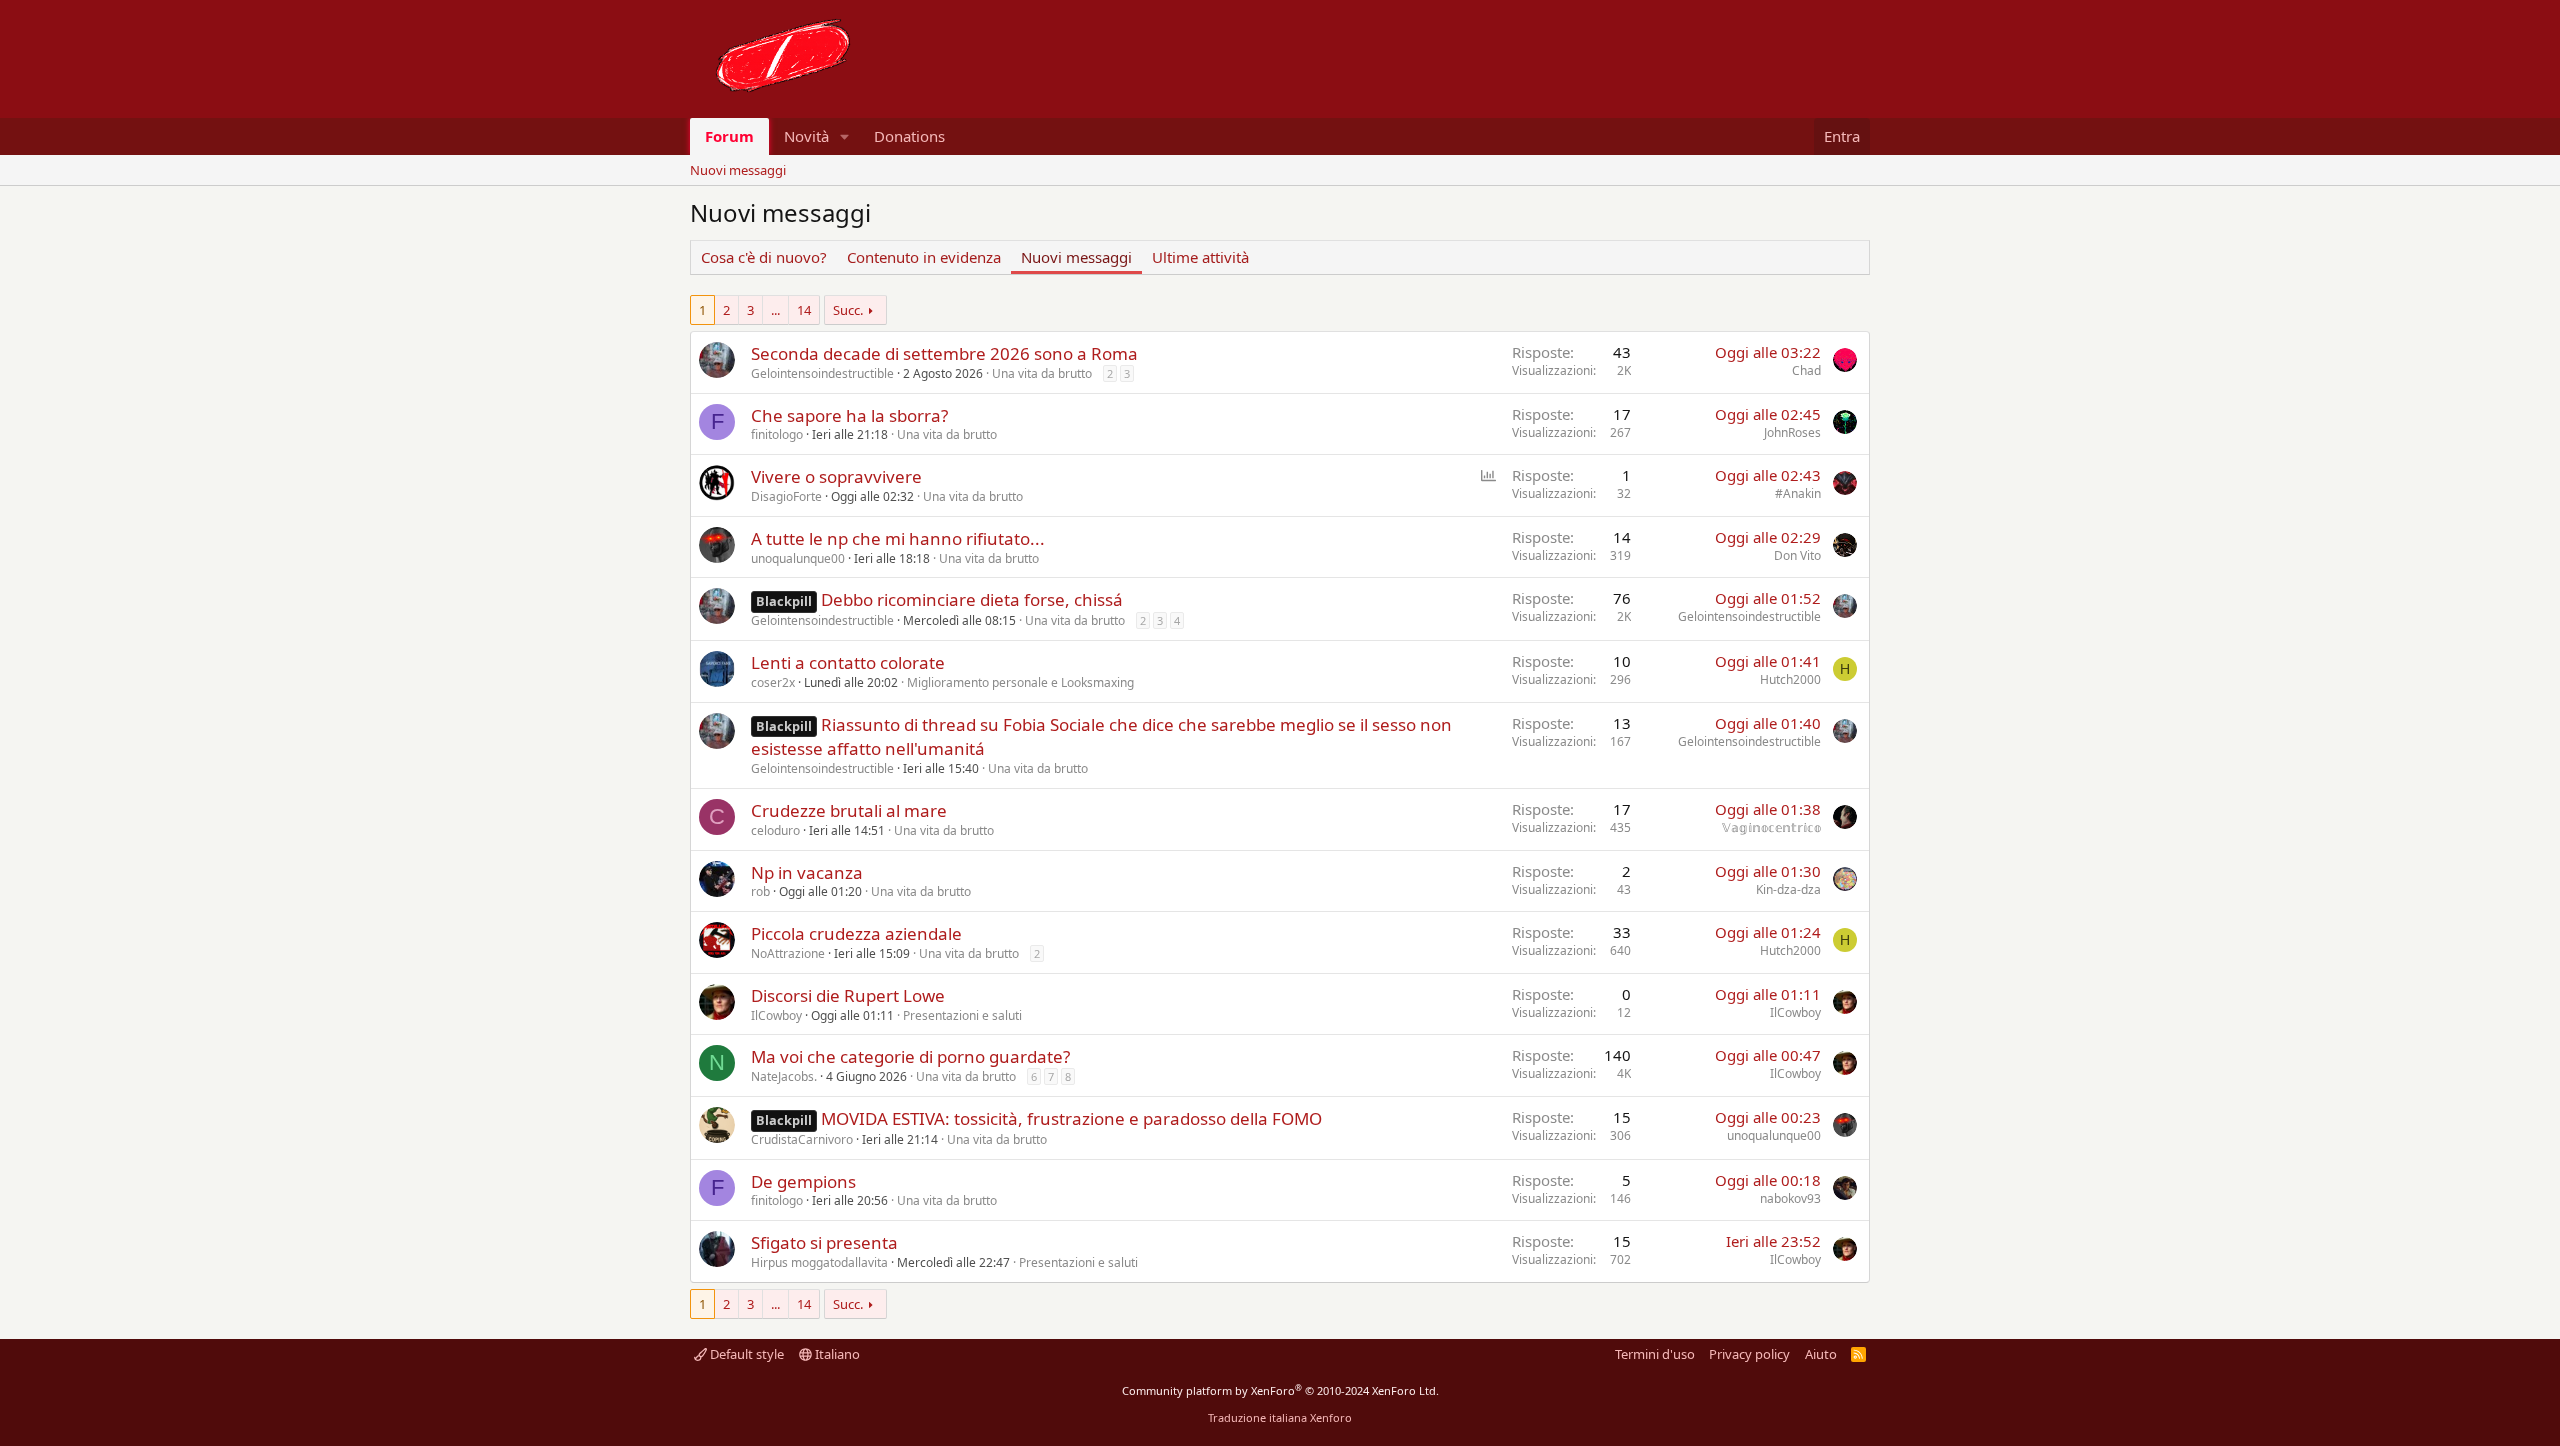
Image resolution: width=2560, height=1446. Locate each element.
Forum (729, 136)
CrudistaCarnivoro (802, 1139)
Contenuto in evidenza (924, 257)
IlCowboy (776, 1015)
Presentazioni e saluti (962, 1015)
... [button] (775, 310)
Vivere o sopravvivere (836, 476)
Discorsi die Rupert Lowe (848, 995)
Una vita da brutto (1042, 373)
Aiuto (1821, 1354)
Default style (745, 1354)
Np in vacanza (807, 872)
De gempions (803, 1181)
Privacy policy (1749, 1354)
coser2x (773, 682)
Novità (806, 136)
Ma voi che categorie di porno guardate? (910, 1056)
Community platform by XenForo (1280, 1390)
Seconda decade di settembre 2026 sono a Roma (944, 353)
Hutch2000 (1790, 679)
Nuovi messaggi (738, 170)
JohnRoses (1792, 432)
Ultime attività (1200, 257)
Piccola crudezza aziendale (856, 933)
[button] (845, 136)
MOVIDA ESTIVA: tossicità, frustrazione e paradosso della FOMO (1071, 1118)
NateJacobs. (784, 1076)
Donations (909, 136)
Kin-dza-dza (1788, 889)
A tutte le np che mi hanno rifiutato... (898, 538)
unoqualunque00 (798, 558)
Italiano (836, 1354)
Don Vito (1797, 555)
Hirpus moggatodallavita (819, 1262)
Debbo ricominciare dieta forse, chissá (972, 599)
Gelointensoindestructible (822, 373)
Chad (1806, 370)
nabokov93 (1790, 1198)
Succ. (848, 310)
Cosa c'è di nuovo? (764, 257)
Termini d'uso (1655, 1354)
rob (760, 891)
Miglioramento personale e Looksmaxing (1020, 682)
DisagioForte (786, 496)
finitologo (777, 434)
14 (804, 310)
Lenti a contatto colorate (848, 662)
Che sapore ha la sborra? (849, 415)
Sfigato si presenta (824, 1242)
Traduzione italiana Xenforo (1280, 1417)
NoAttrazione (788, 953)
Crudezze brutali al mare (849, 810)
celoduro (775, 830)
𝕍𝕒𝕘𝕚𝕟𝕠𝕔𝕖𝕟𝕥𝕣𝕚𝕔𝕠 (1771, 827)
